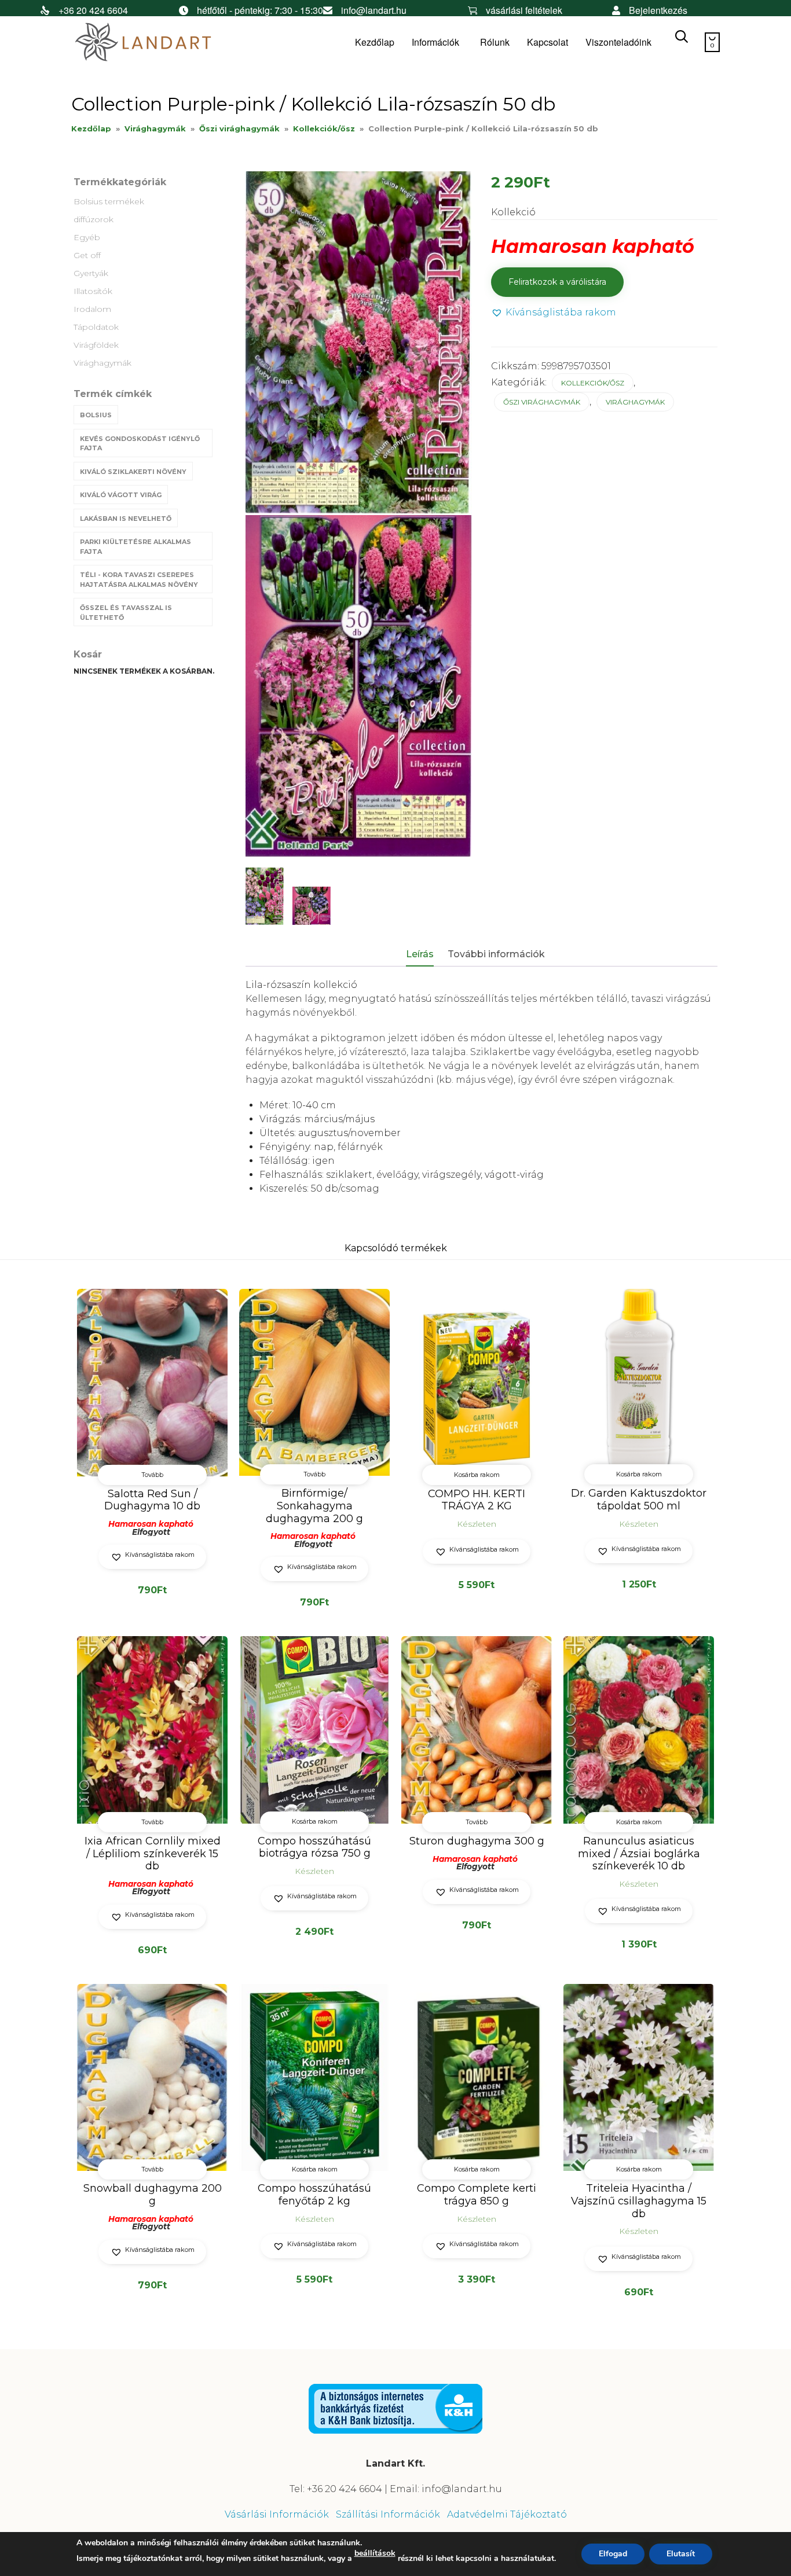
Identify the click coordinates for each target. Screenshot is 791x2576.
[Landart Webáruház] (158, 43)
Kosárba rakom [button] (477, 1475)
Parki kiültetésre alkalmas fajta (136, 547)
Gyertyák (91, 273)
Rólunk (495, 42)
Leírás (420, 954)
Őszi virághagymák (239, 128)
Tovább (152, 1475)
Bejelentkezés (658, 10)
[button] (554, 313)
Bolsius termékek (109, 201)
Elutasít (681, 2554)
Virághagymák (155, 128)
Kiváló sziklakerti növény (133, 472)
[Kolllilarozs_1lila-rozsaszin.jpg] (265, 896)
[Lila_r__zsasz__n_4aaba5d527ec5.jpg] (312, 906)
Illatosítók (93, 291)
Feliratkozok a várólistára (557, 282)
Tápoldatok (96, 327)
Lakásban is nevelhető (126, 519)
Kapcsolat (548, 42)
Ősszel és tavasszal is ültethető (126, 613)
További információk (496, 954)
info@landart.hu (374, 10)
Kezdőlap (375, 42)
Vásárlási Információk (277, 2514)
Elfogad (613, 2554)
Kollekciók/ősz (324, 128)
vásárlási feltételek (524, 10)
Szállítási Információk (388, 2514)
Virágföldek (96, 345)
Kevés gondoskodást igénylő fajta (140, 444)
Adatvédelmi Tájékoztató (507, 2514)
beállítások (375, 2553)
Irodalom (92, 309)
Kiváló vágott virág (121, 495)
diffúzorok (94, 219)
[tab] (426, 955)
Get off (87, 255)
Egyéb (87, 237)
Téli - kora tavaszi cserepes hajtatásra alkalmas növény (139, 580)
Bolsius (96, 415)
